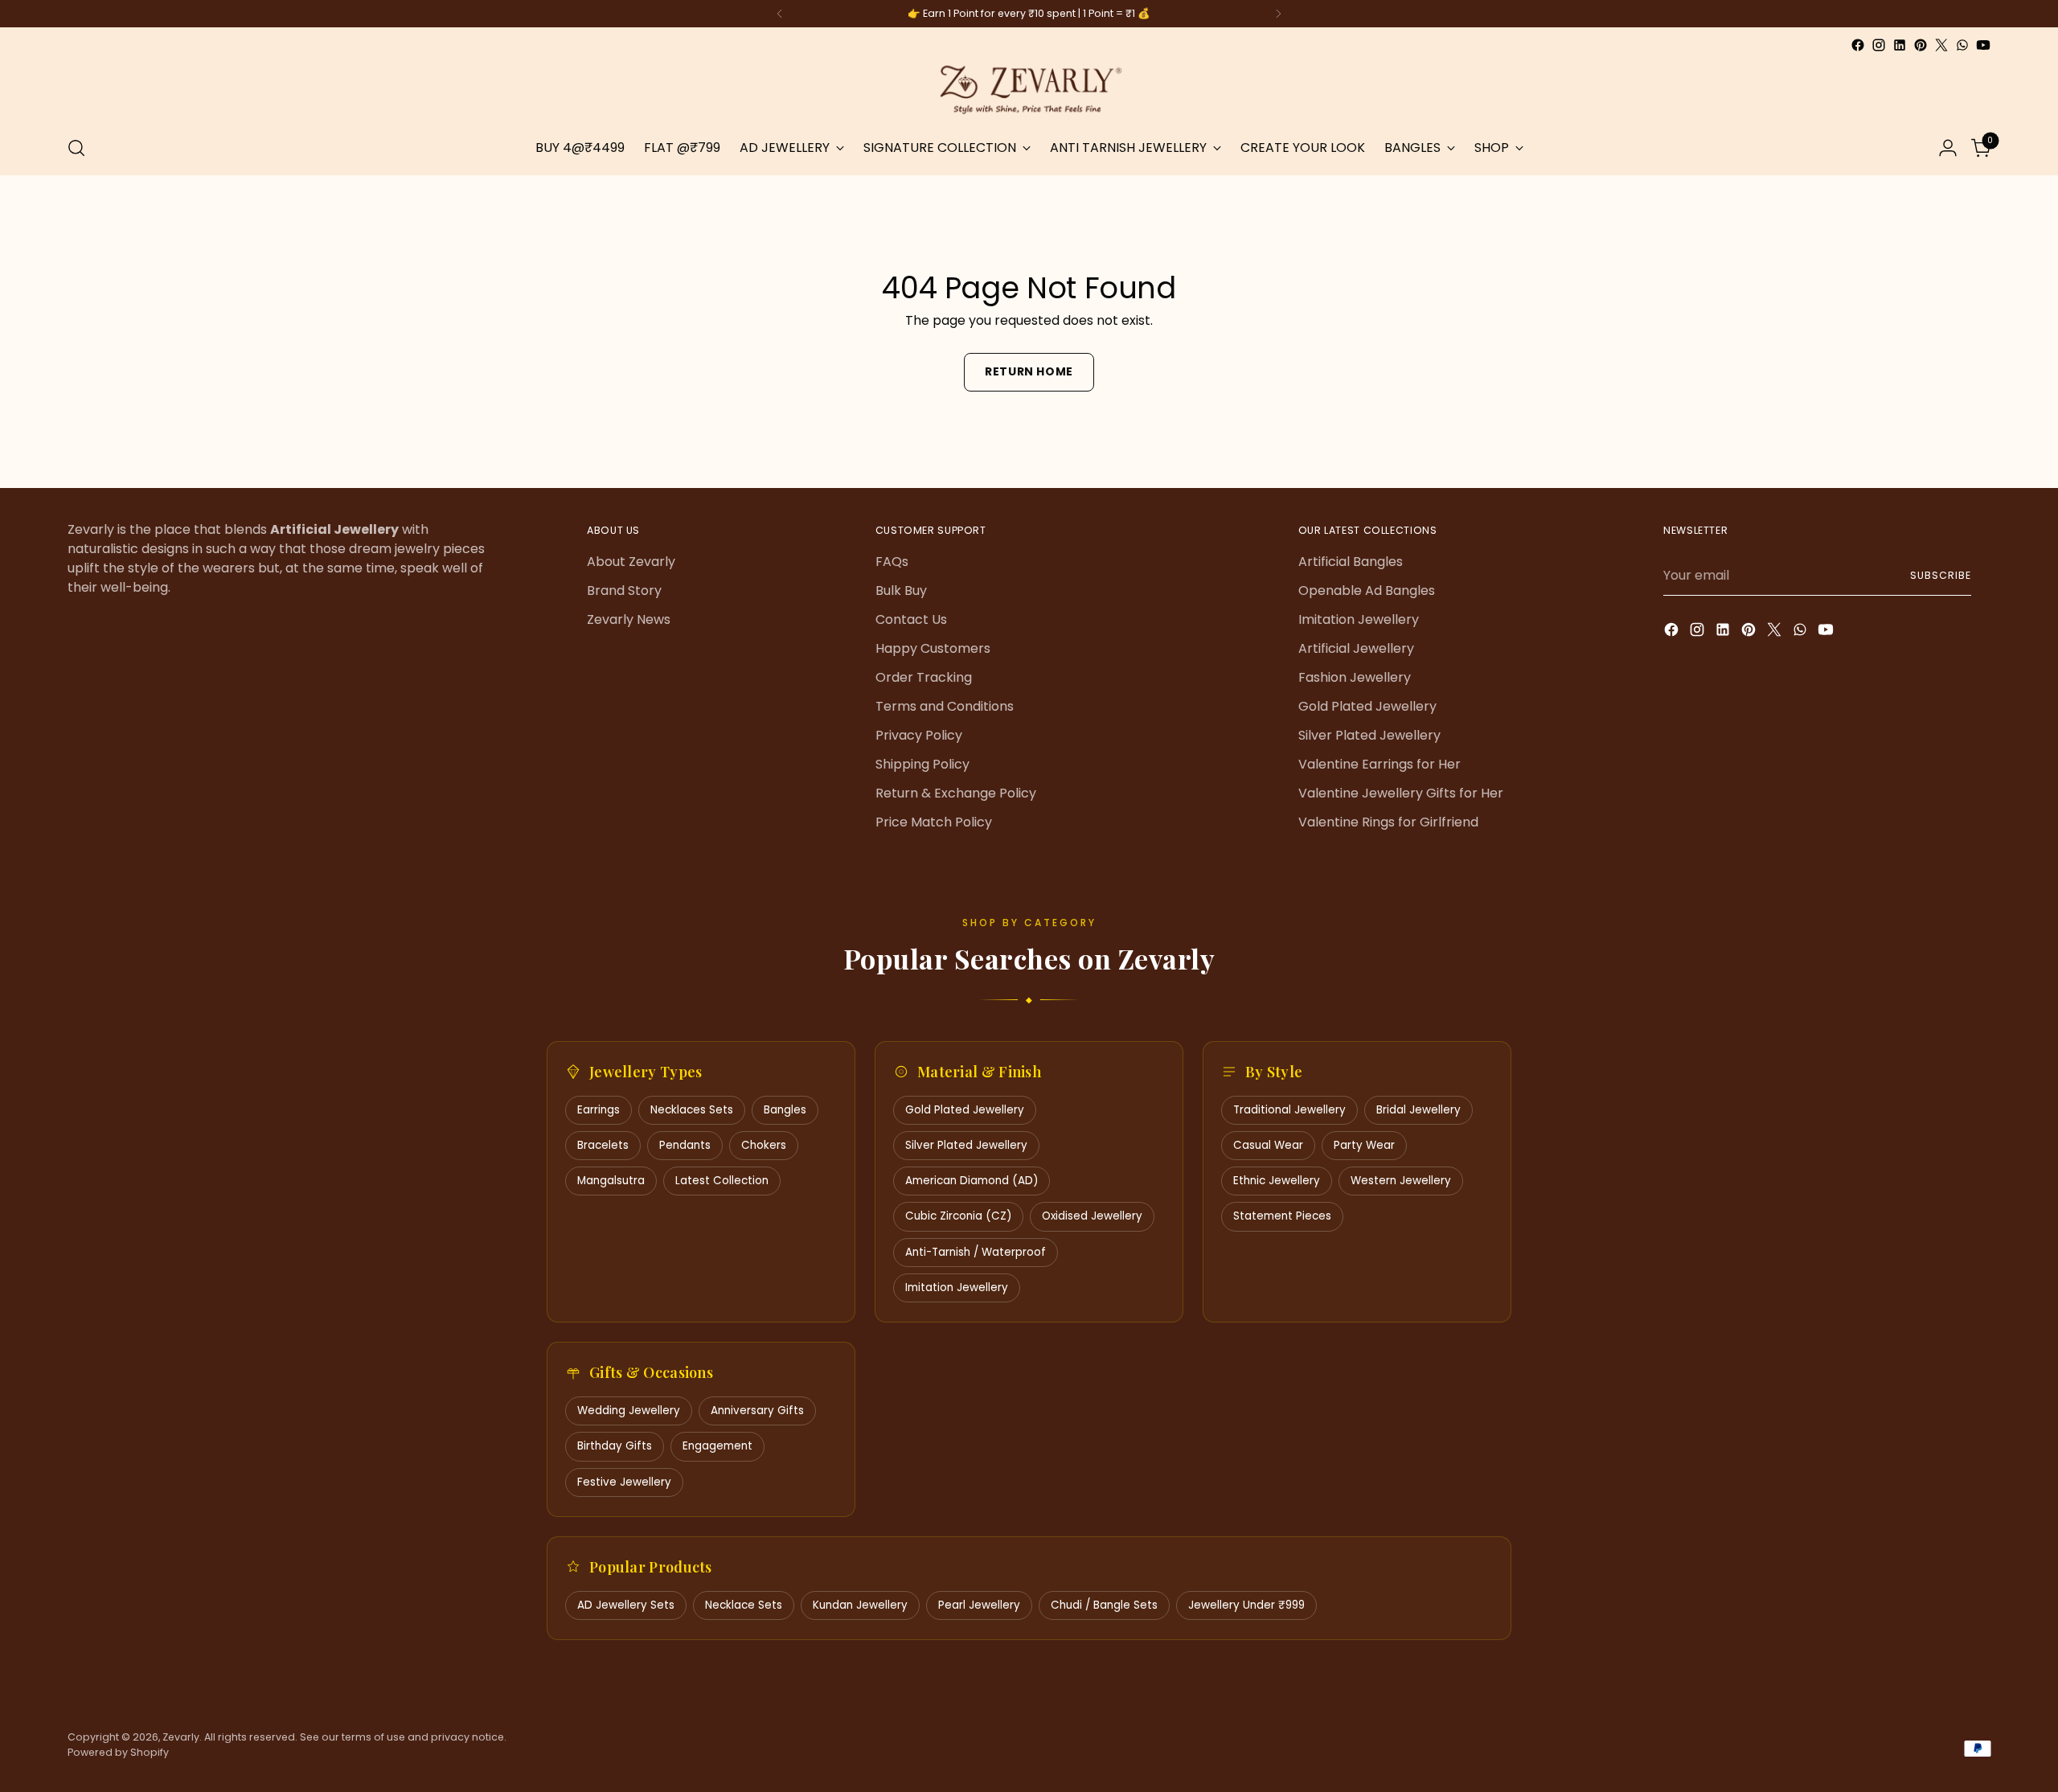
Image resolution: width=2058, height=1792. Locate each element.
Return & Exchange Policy (956, 793)
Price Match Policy (934, 822)
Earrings (599, 1110)
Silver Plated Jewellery (1369, 735)
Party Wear (1364, 1145)
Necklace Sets (744, 1605)
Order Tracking (924, 677)
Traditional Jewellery (1289, 1110)
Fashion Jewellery (1355, 677)
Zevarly (181, 1737)
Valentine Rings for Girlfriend (1388, 822)
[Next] (1278, 14)
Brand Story (624, 590)
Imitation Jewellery (1359, 619)
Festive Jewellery (624, 1482)
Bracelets (603, 1145)
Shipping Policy (922, 764)
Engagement (717, 1446)
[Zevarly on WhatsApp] (1962, 45)
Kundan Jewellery (860, 1605)
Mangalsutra (611, 1181)
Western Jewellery (1401, 1181)
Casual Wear (1268, 1145)
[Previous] (780, 14)
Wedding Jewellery (629, 1411)
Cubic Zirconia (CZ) (958, 1216)
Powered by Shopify (118, 1752)
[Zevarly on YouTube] (1983, 45)
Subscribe (1940, 575)
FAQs (892, 562)
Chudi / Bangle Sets (1104, 1605)
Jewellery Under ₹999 (1246, 1605)
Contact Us (911, 619)
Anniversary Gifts (757, 1411)
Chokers (764, 1145)
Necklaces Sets (692, 1110)
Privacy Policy (919, 735)
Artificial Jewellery (1356, 648)
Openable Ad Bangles (1367, 590)
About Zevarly (631, 562)
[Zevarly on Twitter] (1941, 45)
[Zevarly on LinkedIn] (1900, 45)
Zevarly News (629, 619)
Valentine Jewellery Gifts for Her (1401, 793)
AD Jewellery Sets (626, 1605)
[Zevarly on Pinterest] (1921, 45)
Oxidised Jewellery (1092, 1216)
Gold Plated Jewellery (1367, 706)
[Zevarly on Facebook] (1858, 45)
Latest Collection (722, 1181)
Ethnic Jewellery (1277, 1181)
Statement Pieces (1282, 1216)
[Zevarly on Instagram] (1879, 45)
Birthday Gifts (615, 1446)
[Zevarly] (1029, 88)
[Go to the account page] (1948, 148)
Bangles (785, 1110)
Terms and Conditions (945, 706)
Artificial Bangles (1351, 562)
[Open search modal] (76, 148)
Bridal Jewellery (1418, 1110)
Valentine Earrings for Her (1380, 764)
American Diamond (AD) (972, 1181)
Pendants (685, 1145)
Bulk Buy (901, 590)
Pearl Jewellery (979, 1605)
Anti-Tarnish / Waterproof (976, 1252)
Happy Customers (933, 648)
